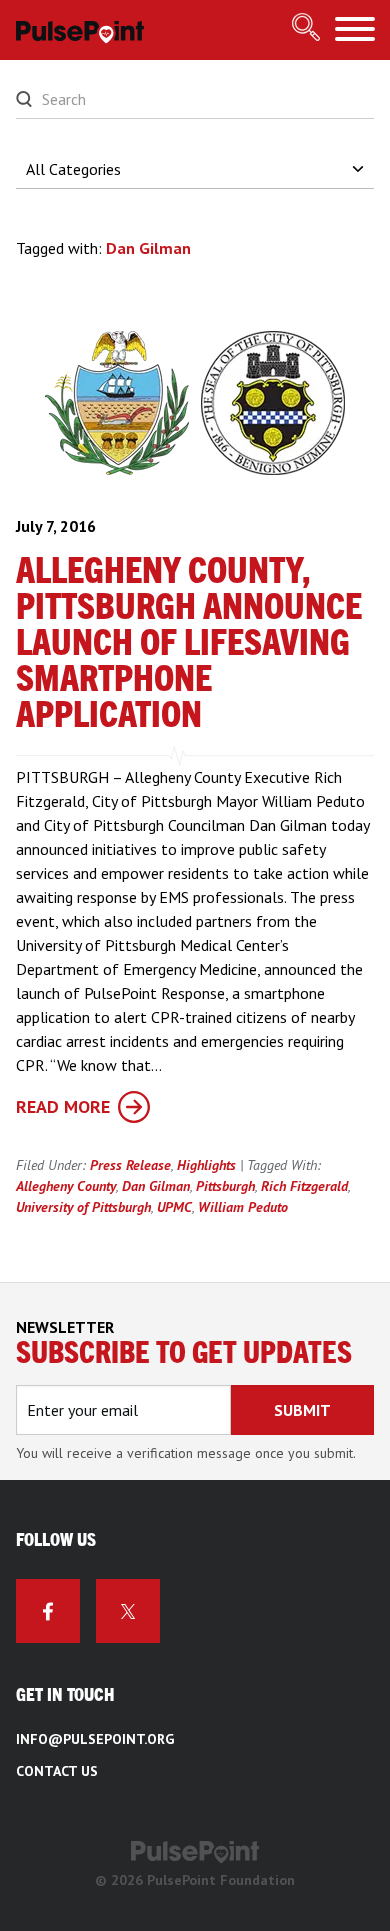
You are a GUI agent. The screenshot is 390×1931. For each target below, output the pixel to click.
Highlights (206, 1165)
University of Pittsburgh (83, 1207)
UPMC (174, 1207)
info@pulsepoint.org (95, 1739)
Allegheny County (66, 1186)
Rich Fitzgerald (304, 1186)
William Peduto (243, 1207)
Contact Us (57, 1771)
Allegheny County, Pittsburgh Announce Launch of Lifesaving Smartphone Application (189, 644)
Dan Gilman (156, 1186)
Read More (63, 1106)
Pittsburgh (225, 1186)
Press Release (130, 1165)
